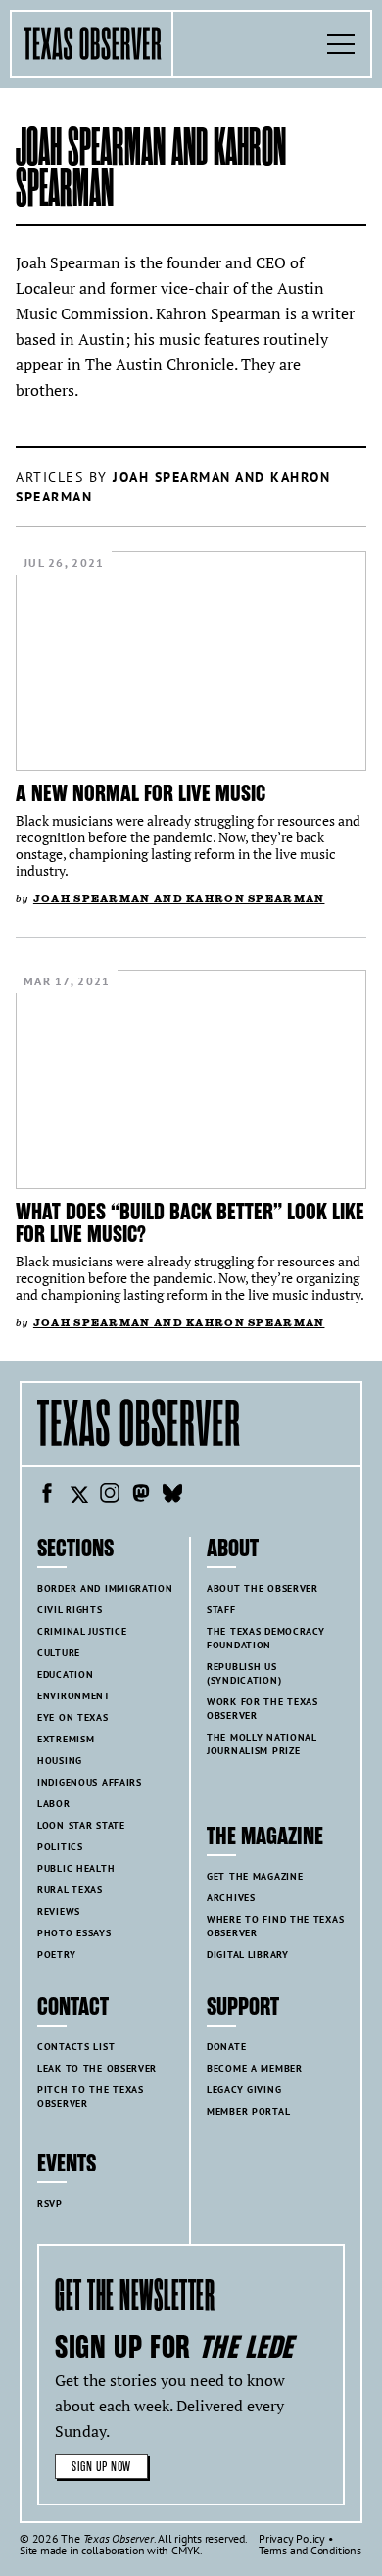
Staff (221, 1610)
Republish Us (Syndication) (244, 1673)
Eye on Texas (73, 1717)
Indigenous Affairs (90, 1782)
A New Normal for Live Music (141, 793)
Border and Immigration (105, 1588)
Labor (54, 1804)
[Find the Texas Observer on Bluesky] (172, 1496)
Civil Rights (70, 1610)
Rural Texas (70, 1890)
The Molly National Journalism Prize (262, 1744)
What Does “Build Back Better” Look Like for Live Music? (190, 1223)
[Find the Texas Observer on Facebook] (47, 1496)
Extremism (66, 1739)
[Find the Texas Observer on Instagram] (110, 1496)
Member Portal (248, 2111)
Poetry (56, 1955)
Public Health (76, 1868)
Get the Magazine (255, 1876)
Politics (60, 1847)
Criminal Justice (82, 1631)
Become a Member (255, 2068)
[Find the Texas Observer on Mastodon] (141, 1496)
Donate (226, 2047)
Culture (59, 1653)
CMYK (186, 2550)
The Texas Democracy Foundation (266, 1638)
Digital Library (248, 1955)
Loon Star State (81, 1825)
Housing (60, 1761)
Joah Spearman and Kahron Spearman (179, 899)
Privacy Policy (292, 2538)
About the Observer (263, 1588)
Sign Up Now (101, 2467)
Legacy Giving (244, 2090)
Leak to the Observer (97, 2068)
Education (65, 1674)
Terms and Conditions (310, 2550)
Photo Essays (74, 1933)
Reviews (59, 1911)
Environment (74, 1696)
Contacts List (76, 2047)
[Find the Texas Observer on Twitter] (78, 1496)
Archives (231, 1898)
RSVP (50, 2203)
